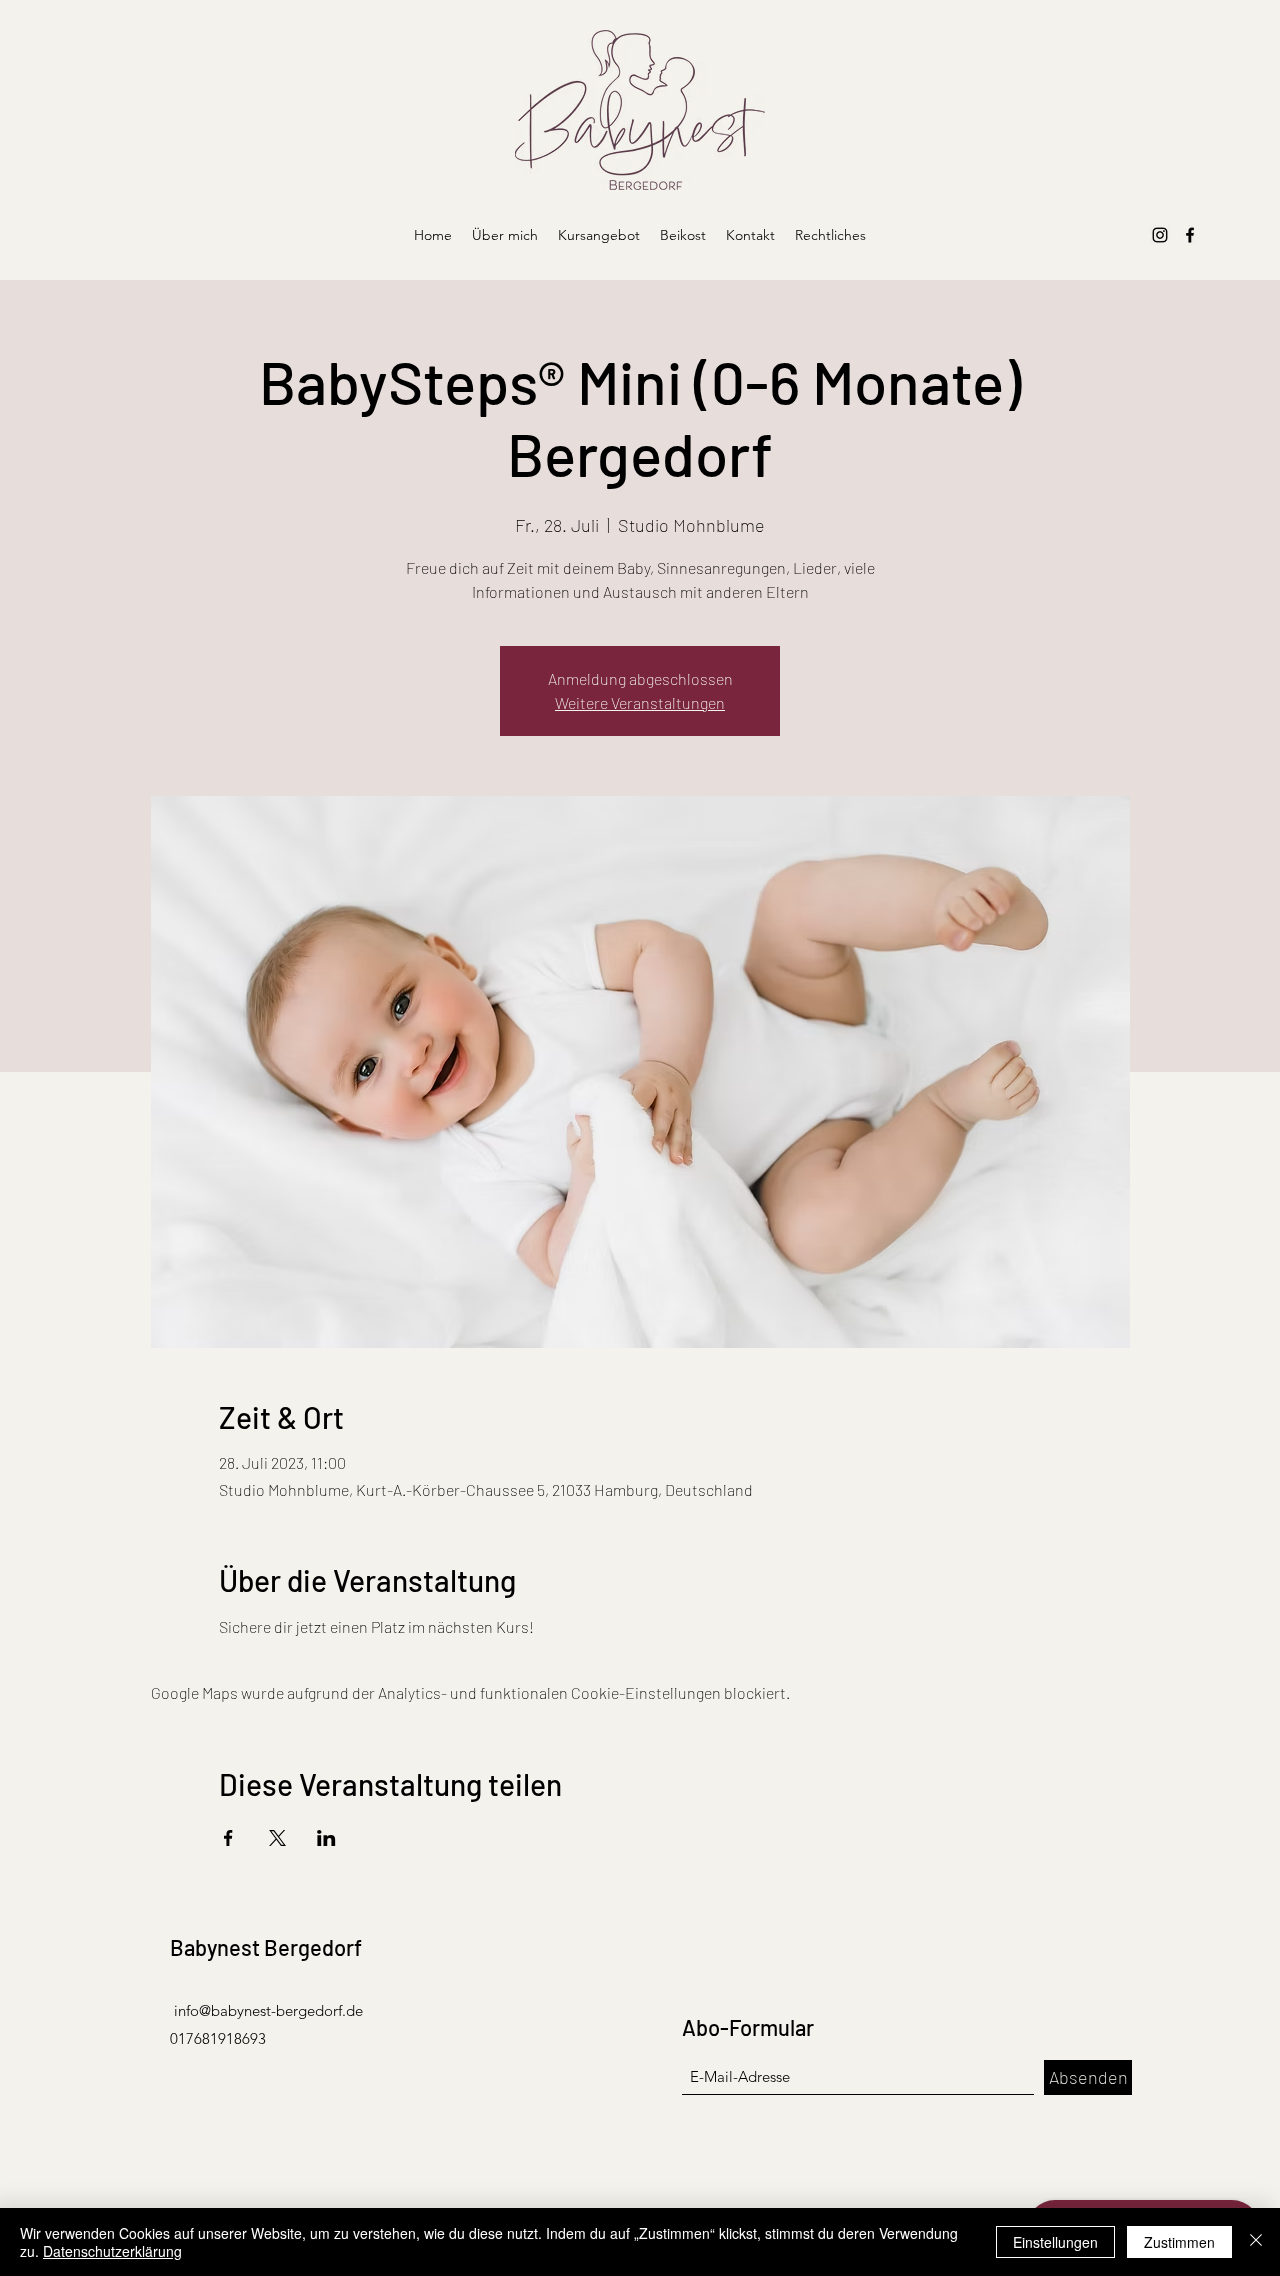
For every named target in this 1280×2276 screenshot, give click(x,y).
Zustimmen (1179, 2242)
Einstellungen (1055, 2242)
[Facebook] (1190, 235)
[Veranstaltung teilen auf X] (277, 1838)
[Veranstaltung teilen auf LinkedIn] (326, 1838)
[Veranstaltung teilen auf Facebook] (228, 1838)
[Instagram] (1160, 235)
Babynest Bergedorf (266, 1947)
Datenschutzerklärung (112, 2251)
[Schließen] (1256, 2242)
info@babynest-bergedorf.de (268, 2010)
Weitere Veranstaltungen (640, 702)
